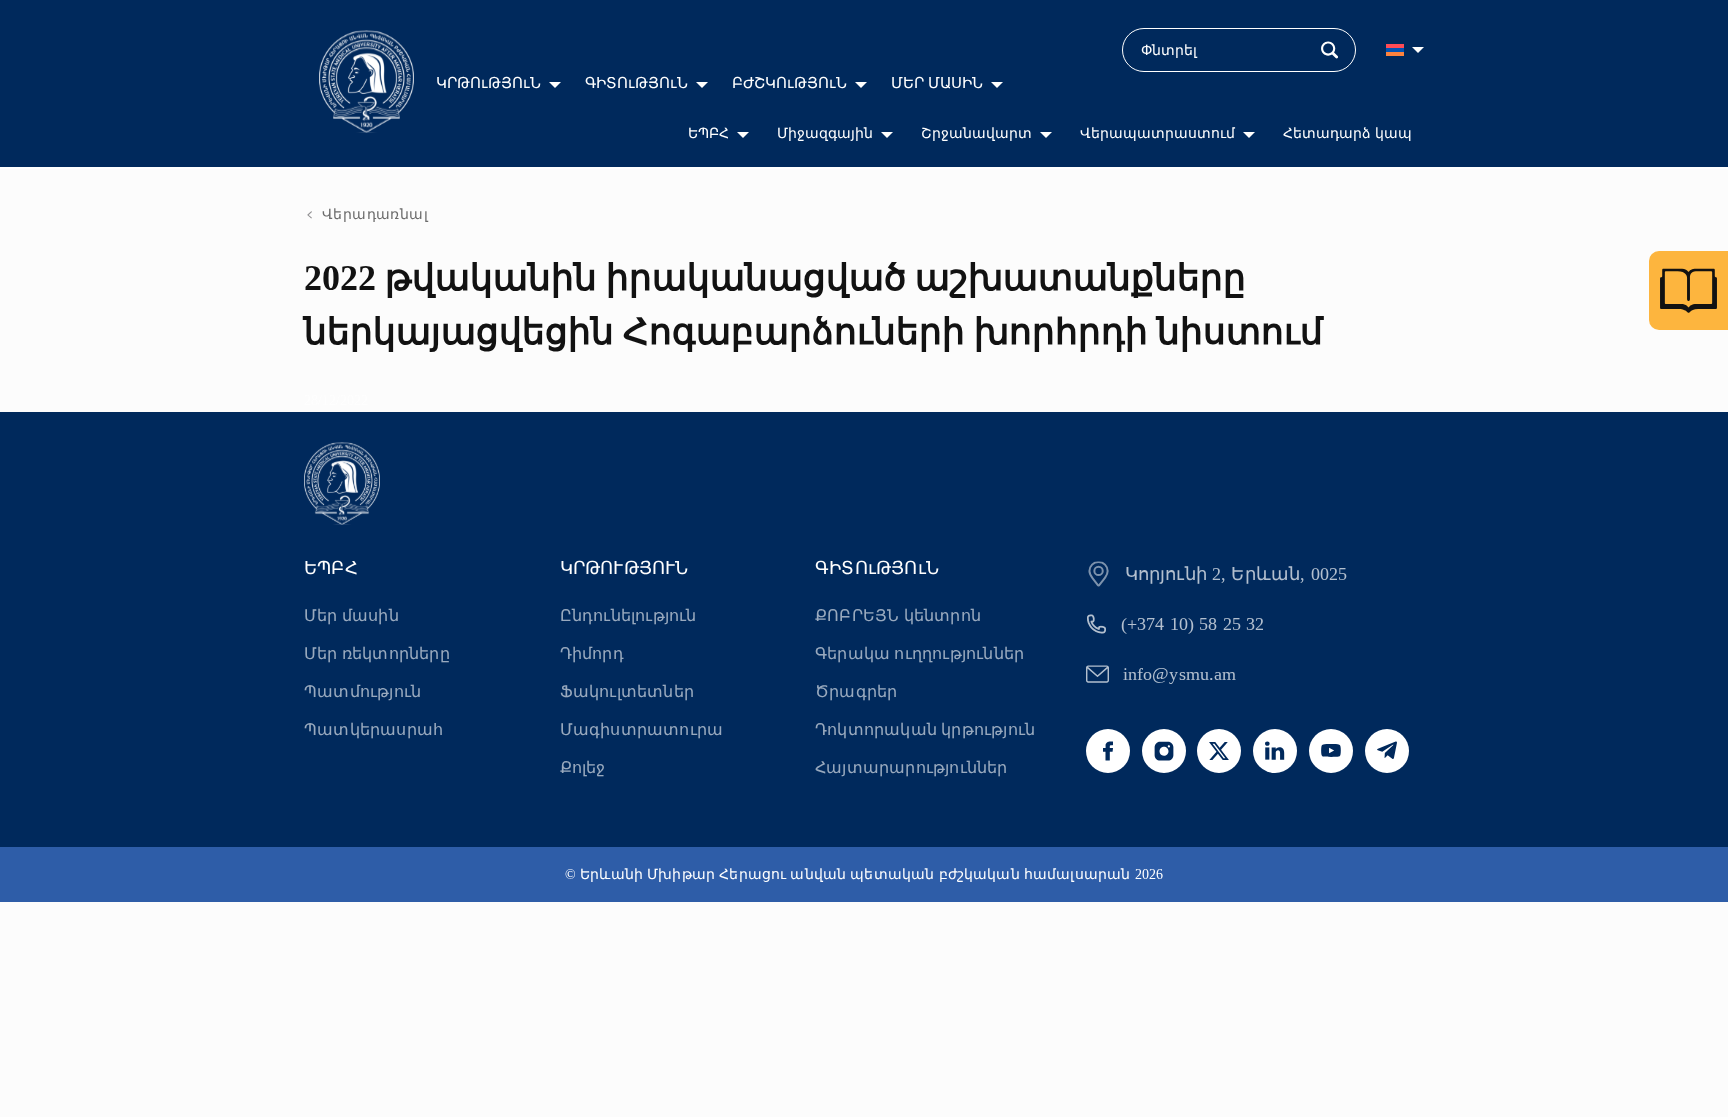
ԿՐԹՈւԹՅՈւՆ (488, 83)
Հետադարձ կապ (1347, 133)
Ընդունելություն (628, 615)
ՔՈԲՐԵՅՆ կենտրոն (898, 615)
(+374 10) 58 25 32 (1193, 624)
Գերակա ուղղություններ (919, 653)
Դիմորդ (592, 653)
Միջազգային (825, 133)
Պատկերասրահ (373, 729)
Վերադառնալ (375, 214)
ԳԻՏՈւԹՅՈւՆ (636, 83)
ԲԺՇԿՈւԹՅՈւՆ (789, 83)
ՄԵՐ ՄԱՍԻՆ (937, 83)
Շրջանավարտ (976, 133)
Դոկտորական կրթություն (925, 729)
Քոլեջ (583, 767)
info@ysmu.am (1180, 674)
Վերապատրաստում (1157, 133)
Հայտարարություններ (911, 767)
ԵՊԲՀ (708, 133)
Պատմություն (362, 691)
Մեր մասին (351, 615)
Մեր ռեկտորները (377, 653)
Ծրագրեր (856, 691)
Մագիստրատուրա (642, 729)
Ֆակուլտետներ (627, 691)
